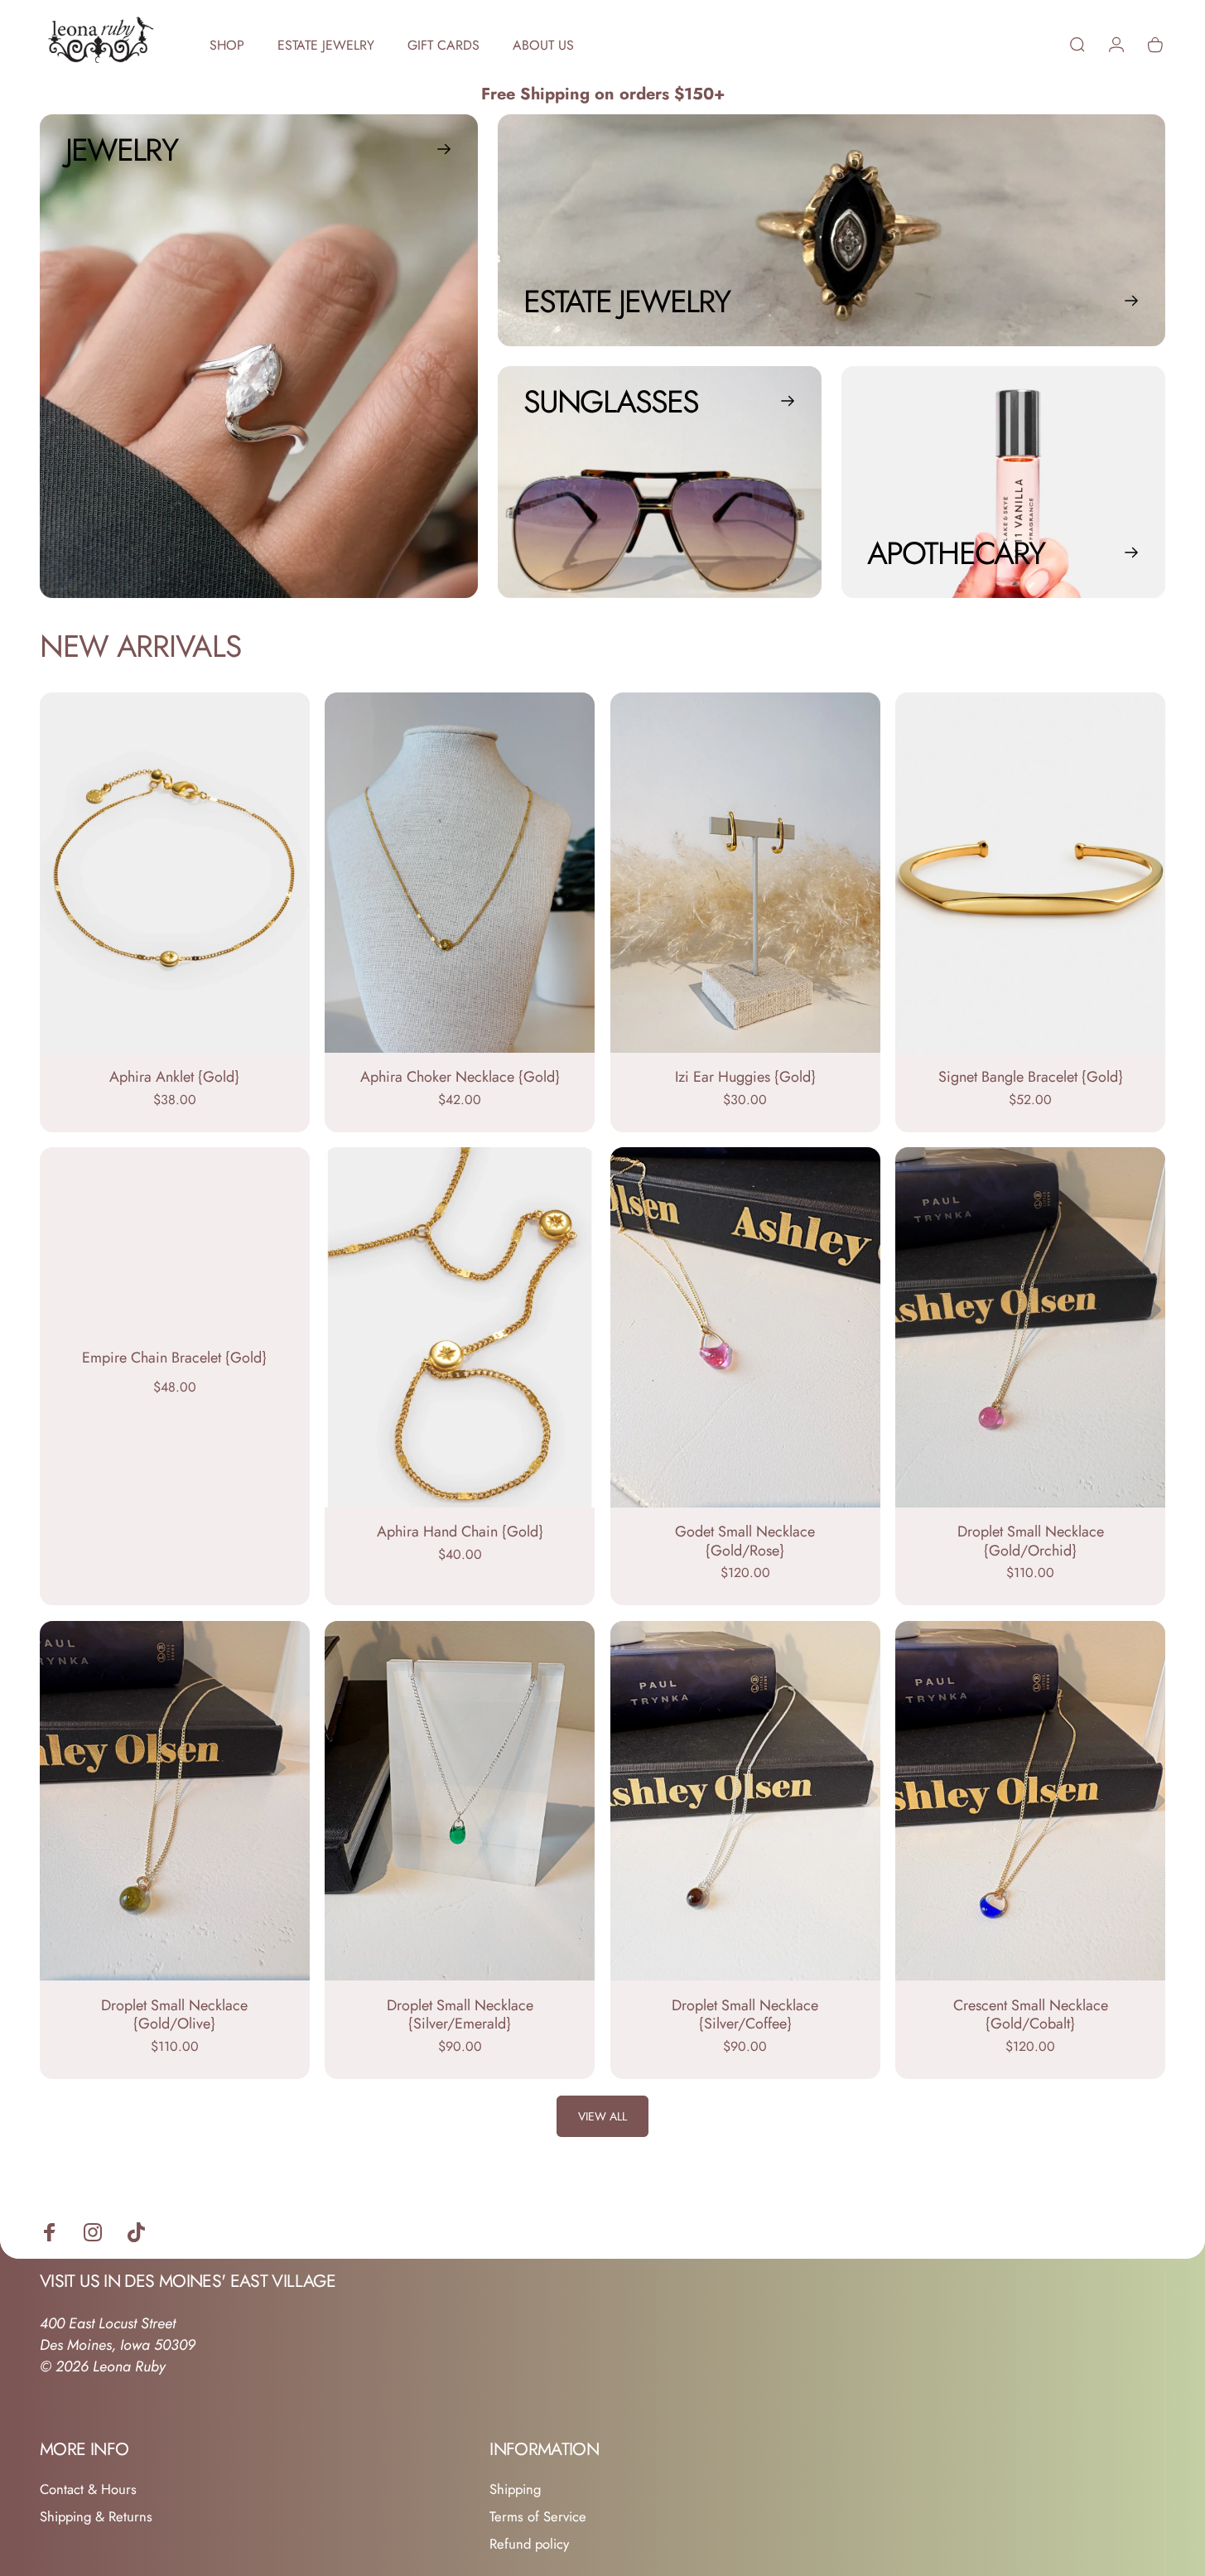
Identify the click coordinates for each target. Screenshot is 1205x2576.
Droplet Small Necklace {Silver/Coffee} (745, 2015)
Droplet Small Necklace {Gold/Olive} (174, 2015)
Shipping (515, 2489)
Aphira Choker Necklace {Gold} (460, 1077)
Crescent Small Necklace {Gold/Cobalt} (1031, 2015)
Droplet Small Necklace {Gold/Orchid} (1031, 1541)
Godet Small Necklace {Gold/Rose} (745, 1541)
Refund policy (529, 2544)
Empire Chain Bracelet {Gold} (174, 1358)
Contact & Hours (88, 2489)
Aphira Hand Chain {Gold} (460, 1532)
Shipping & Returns (96, 2517)
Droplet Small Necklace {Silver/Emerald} (460, 2015)
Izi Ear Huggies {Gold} (745, 1077)
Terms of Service (538, 2517)
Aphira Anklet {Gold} (174, 1077)
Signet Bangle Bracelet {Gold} (1031, 1077)
